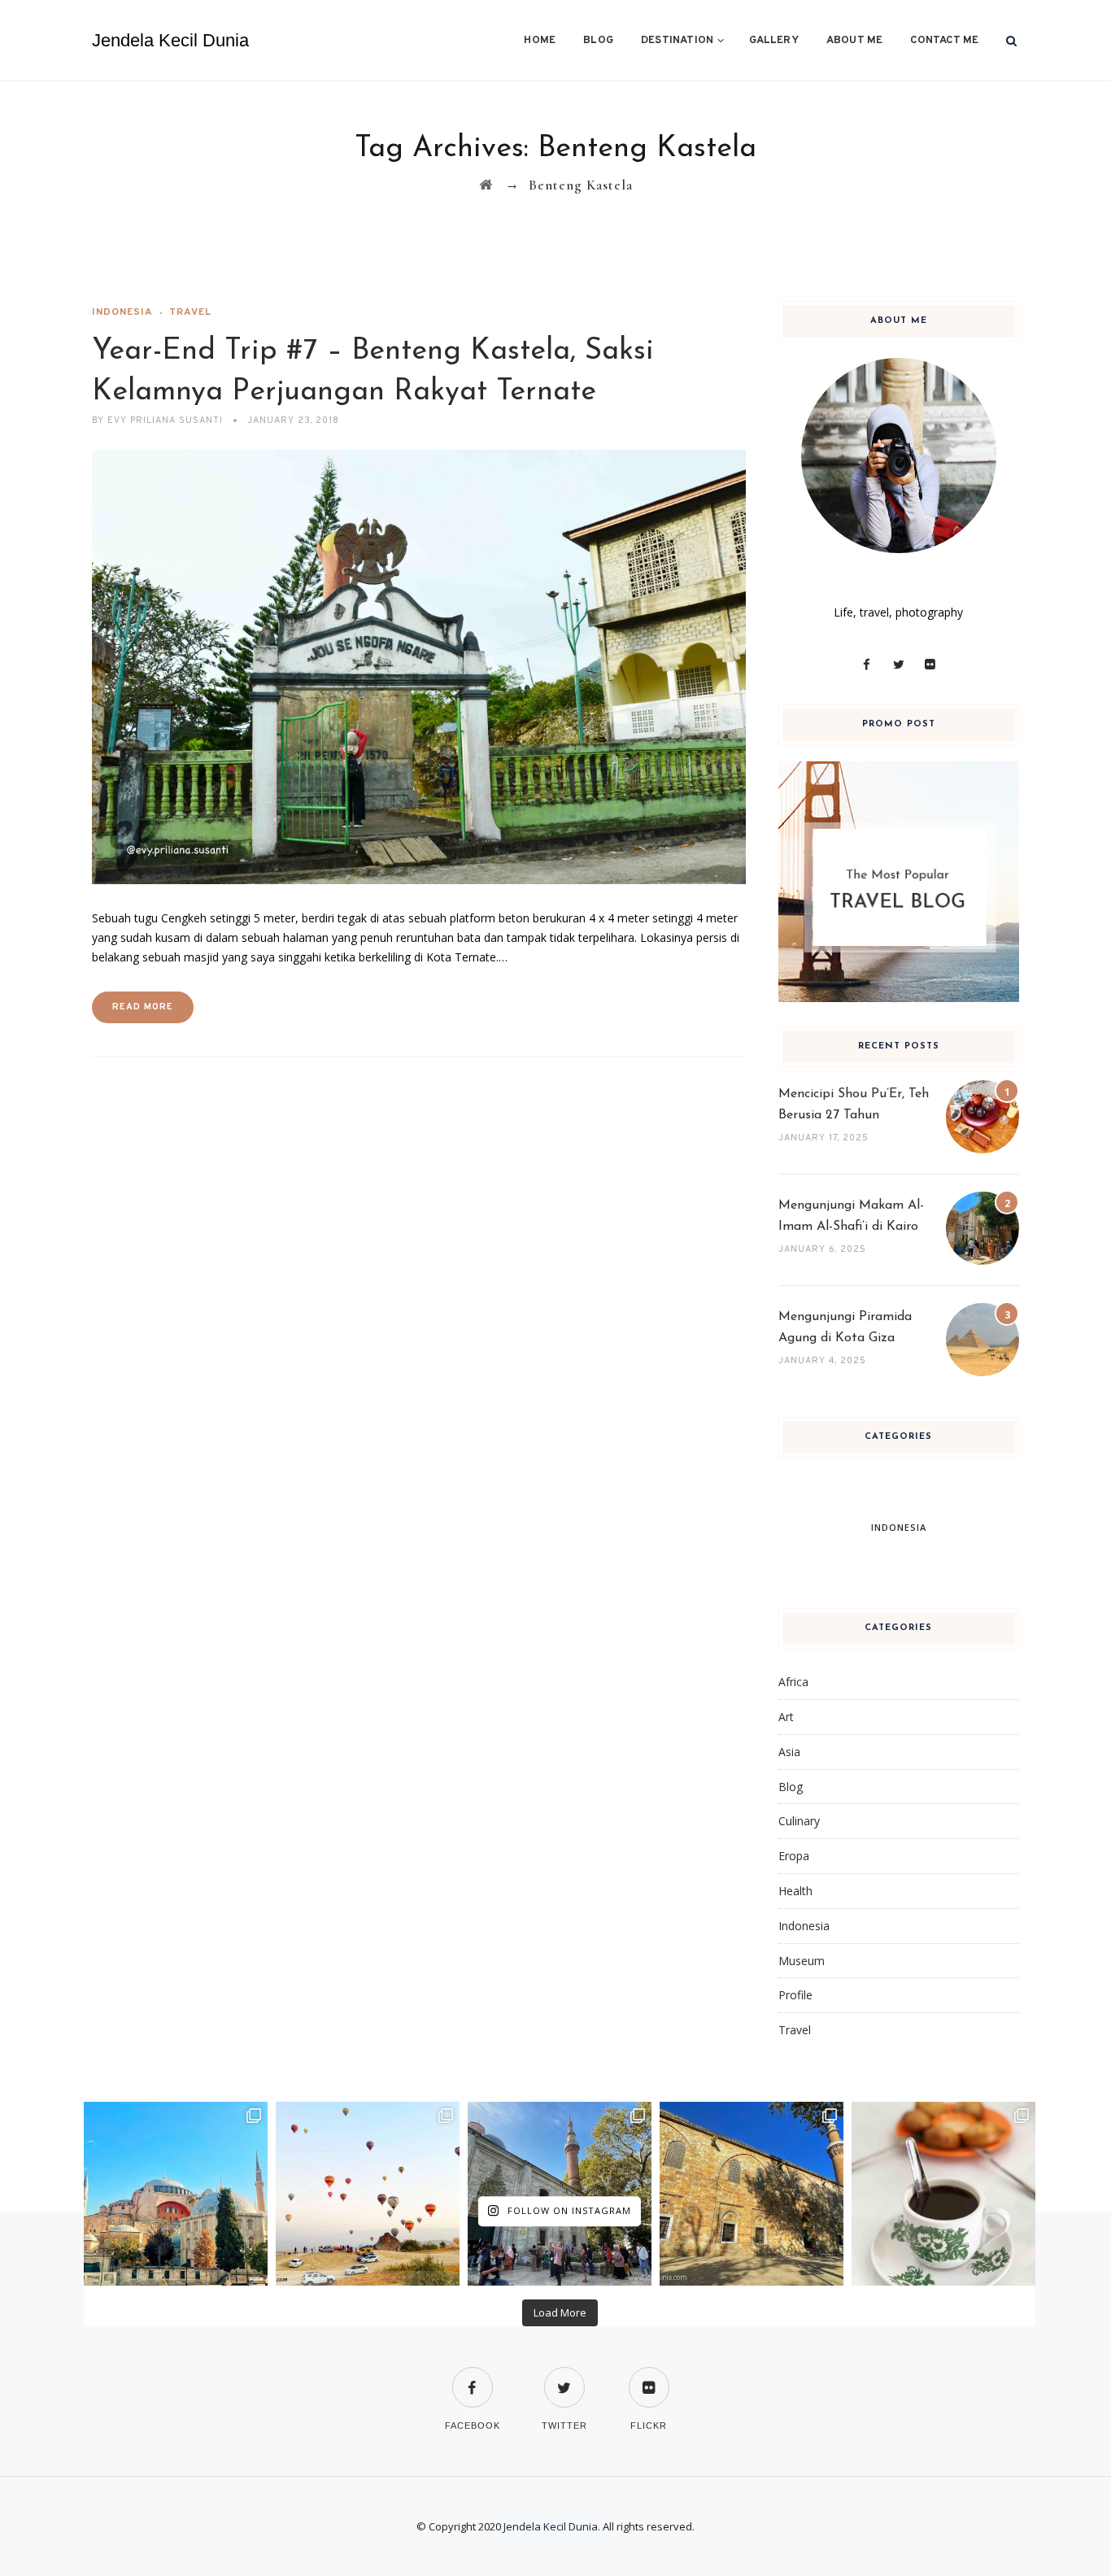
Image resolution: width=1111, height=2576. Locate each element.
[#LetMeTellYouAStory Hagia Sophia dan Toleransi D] (176, 2194)
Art (786, 1717)
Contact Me (944, 41)
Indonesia (122, 312)
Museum (802, 1961)
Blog (598, 41)
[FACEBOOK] (473, 2377)
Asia (789, 1752)
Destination (677, 41)
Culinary (799, 1821)
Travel (190, 312)
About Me (855, 41)
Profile (795, 1995)
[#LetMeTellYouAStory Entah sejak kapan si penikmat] (943, 2194)
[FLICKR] (649, 2377)
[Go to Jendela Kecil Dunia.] (486, 185)
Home (540, 41)
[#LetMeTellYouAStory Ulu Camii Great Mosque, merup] (752, 2194)
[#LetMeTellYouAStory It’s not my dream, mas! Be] (368, 2194)
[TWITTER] (564, 2377)
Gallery (773, 41)
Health (795, 1891)
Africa (793, 1682)
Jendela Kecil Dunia (170, 40)
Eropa (794, 1856)
